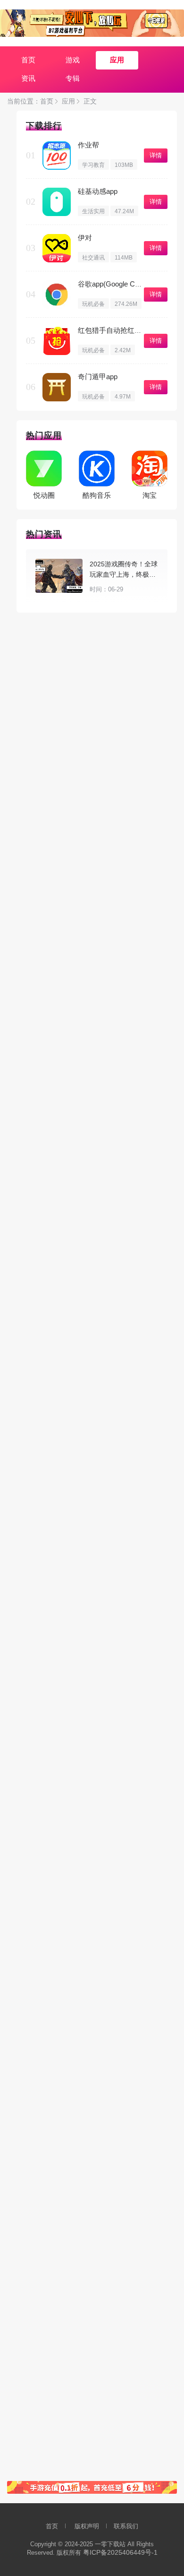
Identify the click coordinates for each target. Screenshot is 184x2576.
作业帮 (88, 145)
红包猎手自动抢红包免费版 (120, 330)
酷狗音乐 (97, 495)
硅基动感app (98, 191)
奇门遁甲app (98, 377)
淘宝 (150, 495)
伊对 (85, 238)
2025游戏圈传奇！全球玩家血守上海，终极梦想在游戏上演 (124, 574)
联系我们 (126, 2526)
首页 (28, 60)
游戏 (73, 60)
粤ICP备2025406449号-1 (120, 2552)
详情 (156, 155)
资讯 (28, 78)
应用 (117, 60)
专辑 (73, 78)
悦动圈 (44, 495)
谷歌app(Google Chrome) (117, 284)
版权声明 (87, 2526)
